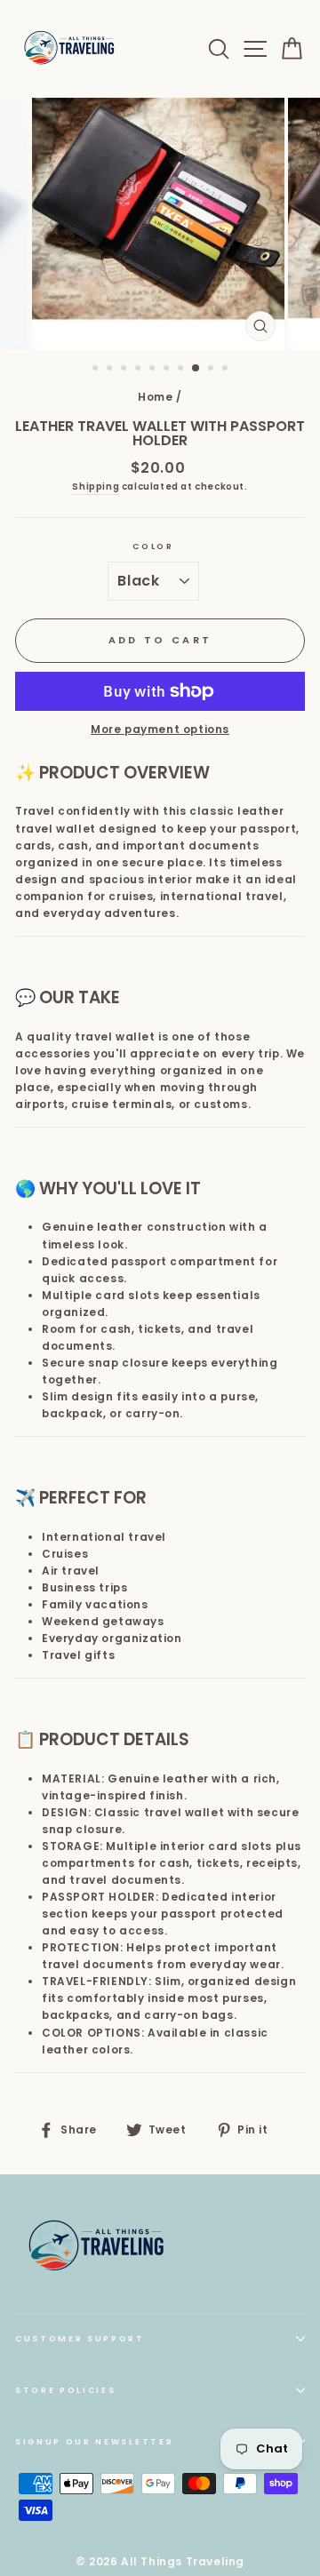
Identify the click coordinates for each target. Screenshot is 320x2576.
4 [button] (140, 370)
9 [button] (212, 370)
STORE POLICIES (66, 2390)
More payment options (160, 730)
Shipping (96, 486)
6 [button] (168, 370)
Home (155, 397)
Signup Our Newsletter (94, 2442)
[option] (160, 224)
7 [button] (182, 370)
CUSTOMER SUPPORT (80, 2339)
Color (153, 546)
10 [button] (227, 370)
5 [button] (154, 370)
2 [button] (111, 370)
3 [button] (125, 370)
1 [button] (97, 370)
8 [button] (196, 369)
